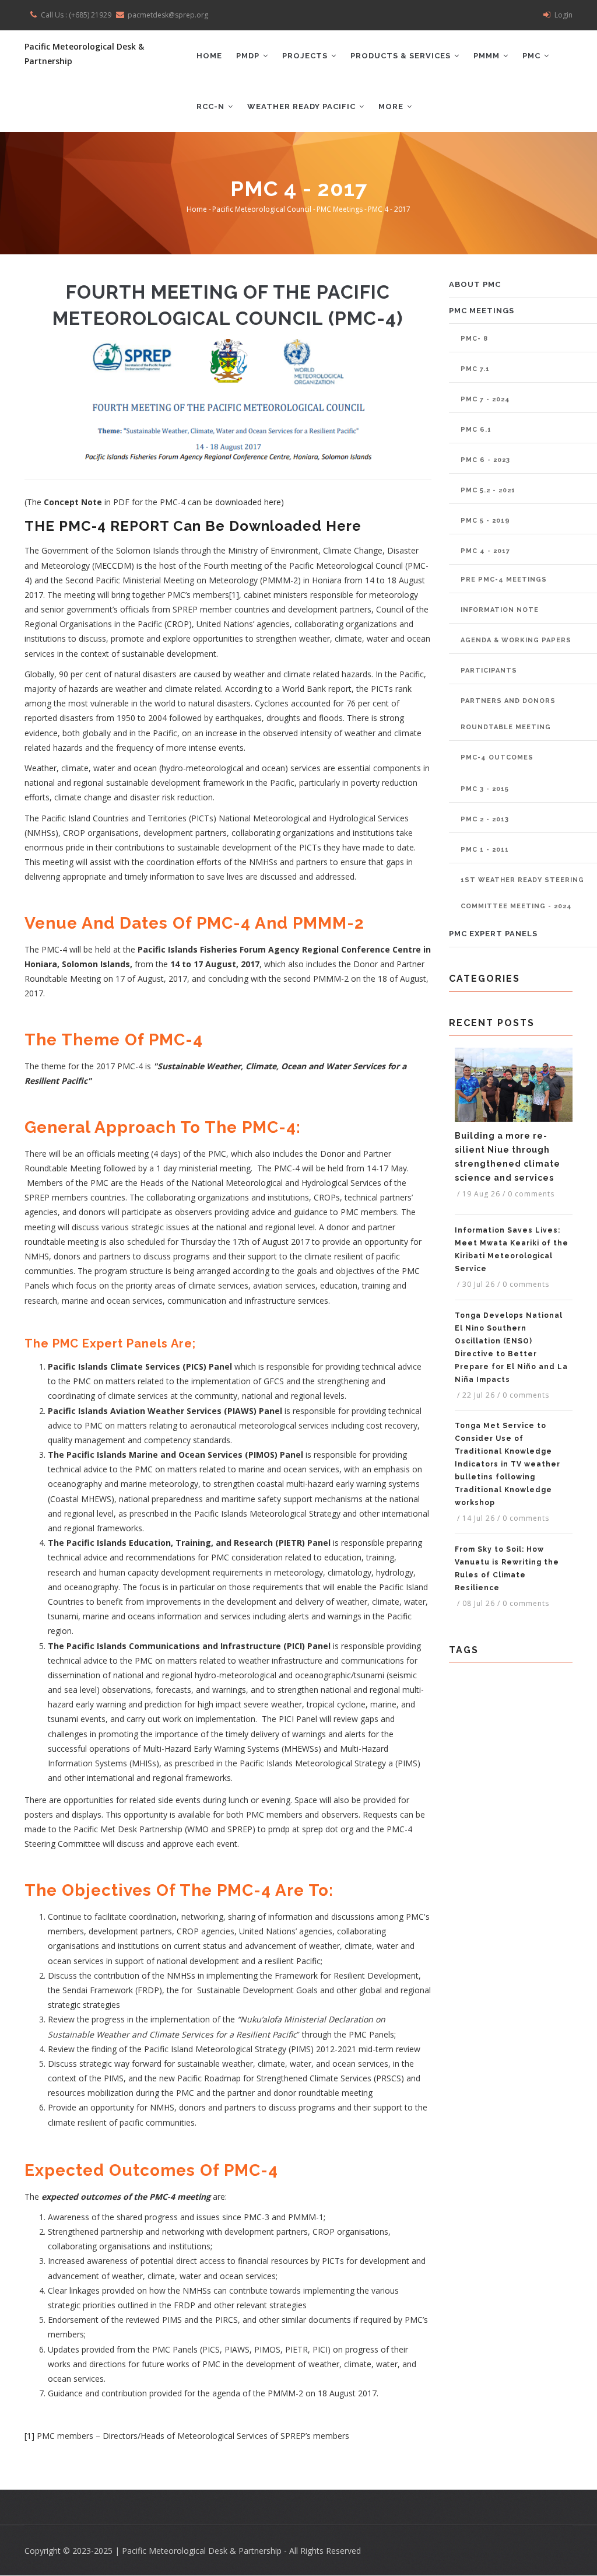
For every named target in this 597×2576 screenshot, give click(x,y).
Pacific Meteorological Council (262, 209)
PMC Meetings (340, 209)
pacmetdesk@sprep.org (168, 15)
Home (209, 56)
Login (563, 15)
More (392, 106)
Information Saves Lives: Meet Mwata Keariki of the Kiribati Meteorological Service (512, 1249)
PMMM (488, 56)
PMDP (249, 56)
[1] (234, 595)
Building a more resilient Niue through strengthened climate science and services (508, 1157)
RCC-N (212, 106)
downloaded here (248, 502)
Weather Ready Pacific (303, 106)
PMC (533, 56)
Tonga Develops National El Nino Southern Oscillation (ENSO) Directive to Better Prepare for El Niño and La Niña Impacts (511, 1347)
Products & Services (402, 56)
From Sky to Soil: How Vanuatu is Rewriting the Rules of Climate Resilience (507, 1569)
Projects (306, 56)
